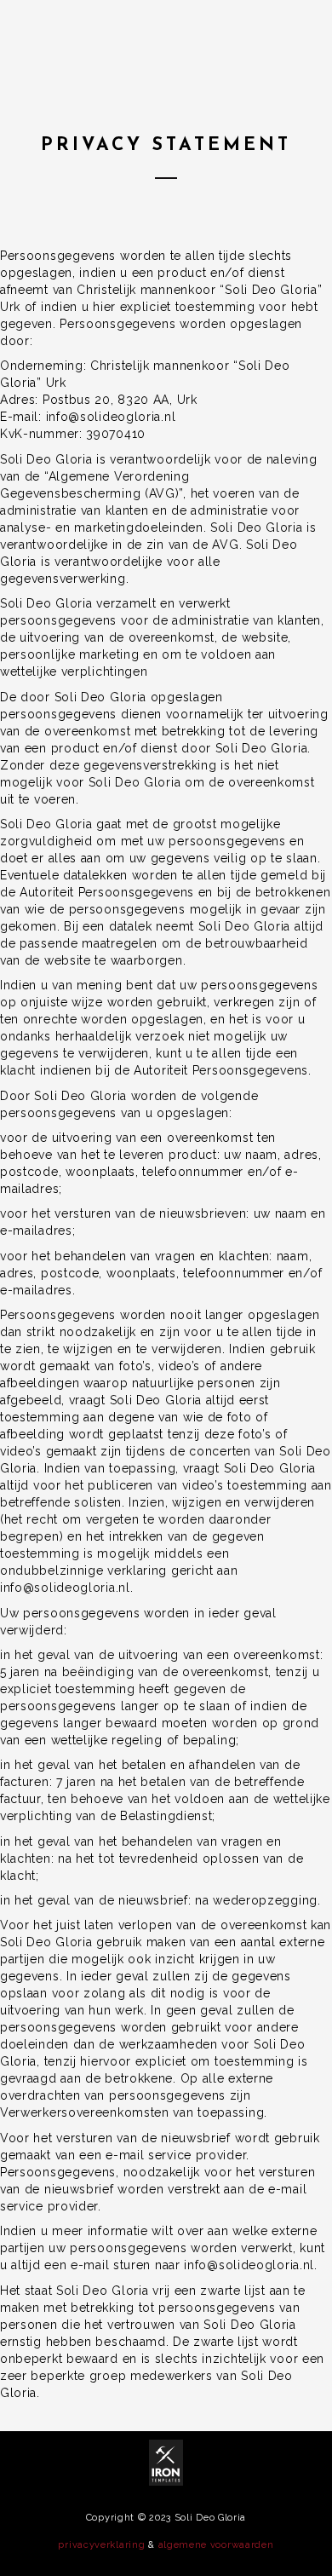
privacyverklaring (101, 2545)
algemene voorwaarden (216, 2545)
